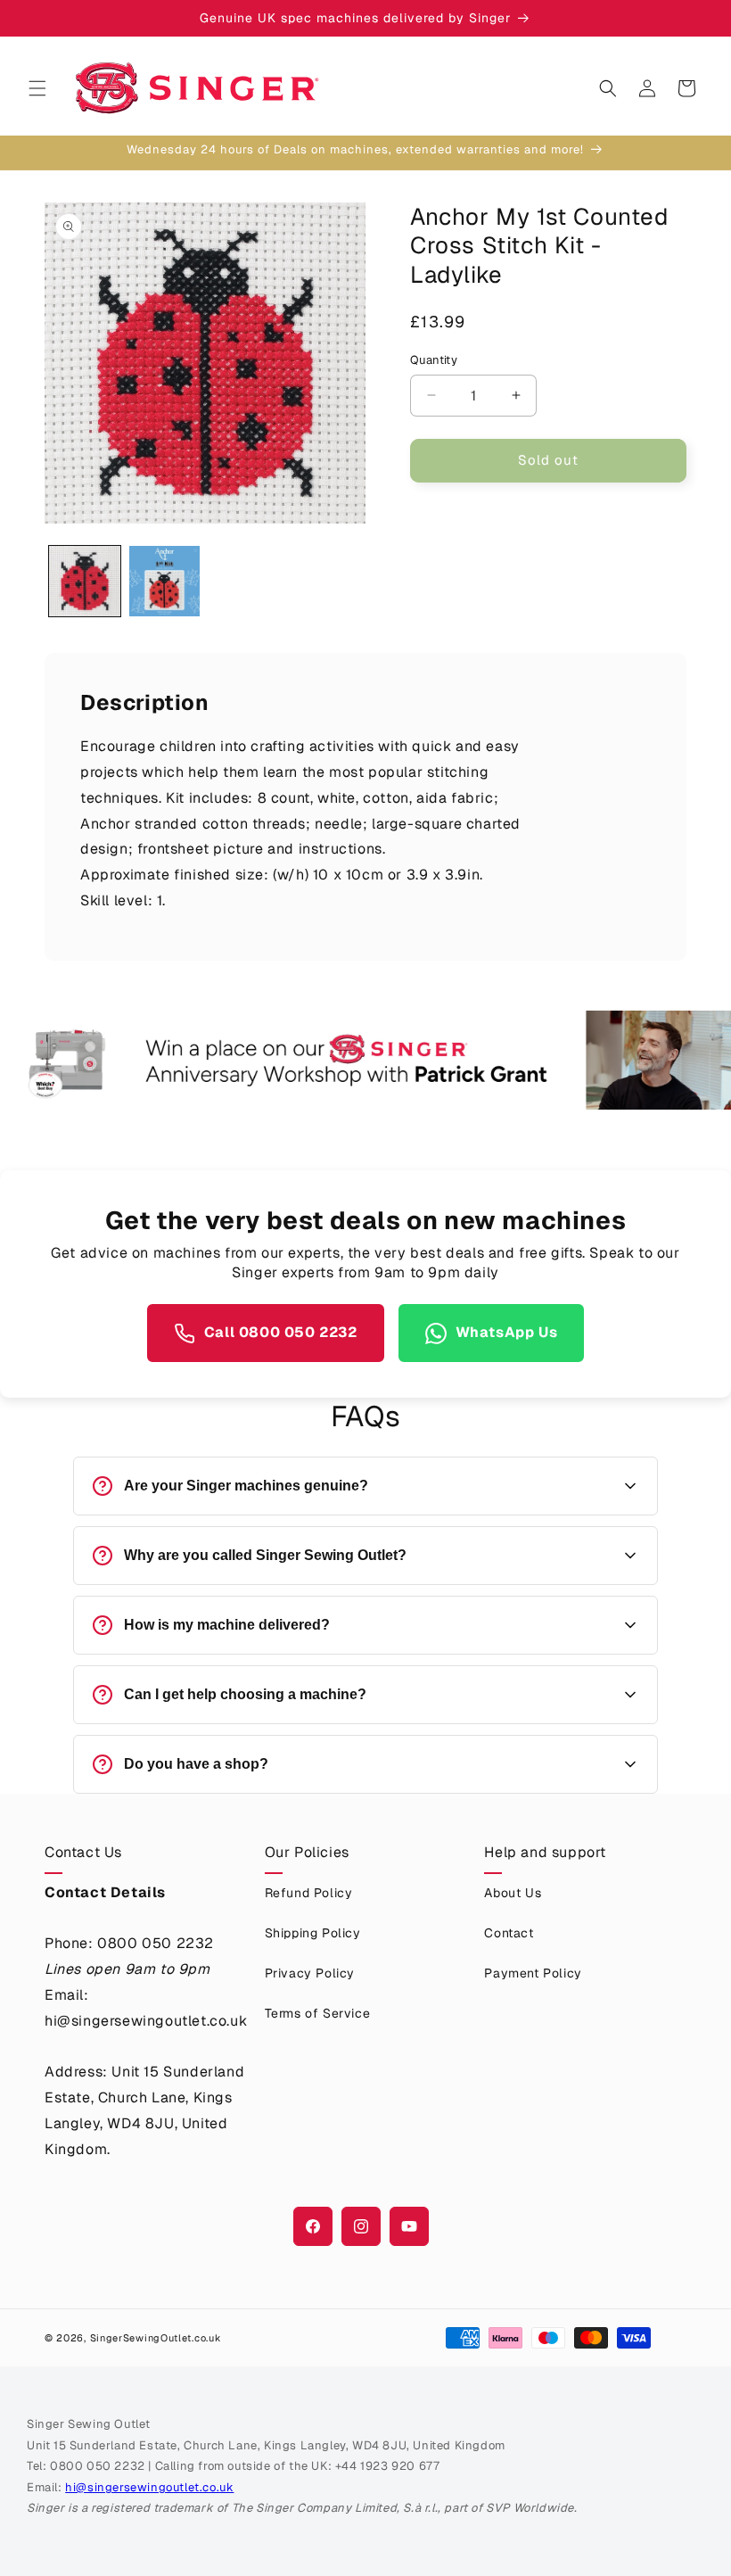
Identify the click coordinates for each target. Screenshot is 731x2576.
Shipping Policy (313, 1933)
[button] (37, 88)
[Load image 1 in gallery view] (85, 582)
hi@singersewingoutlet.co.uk (149, 2487)
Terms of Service (318, 2013)
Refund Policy (309, 1893)
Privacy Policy (310, 1973)
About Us (513, 1893)
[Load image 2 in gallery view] (165, 582)
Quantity (434, 360)
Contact (509, 1933)
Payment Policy (533, 1973)
